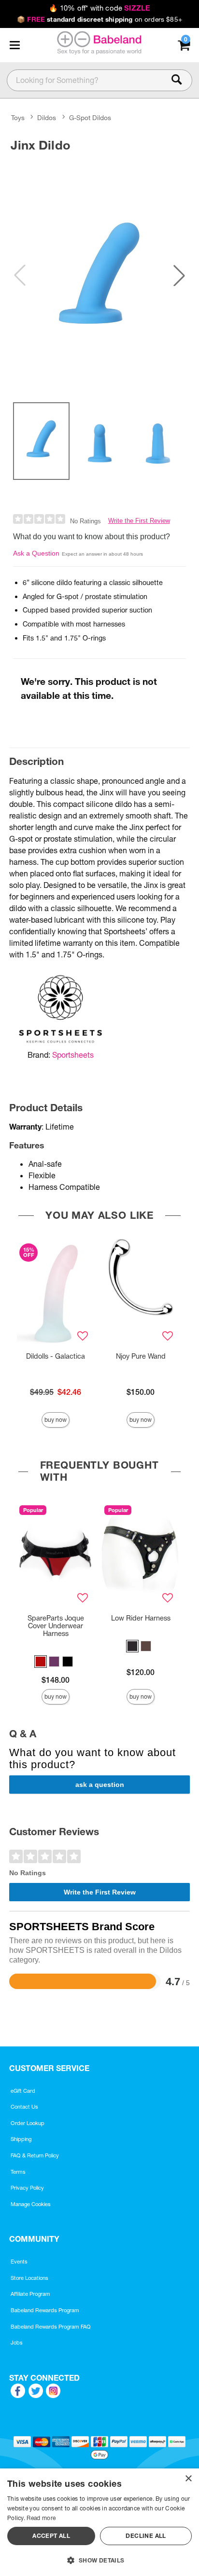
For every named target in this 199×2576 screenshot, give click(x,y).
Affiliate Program (30, 2294)
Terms (18, 2172)
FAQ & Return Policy (35, 2155)
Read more (41, 2518)
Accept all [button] (51, 2536)
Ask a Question (36, 553)
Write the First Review (139, 521)
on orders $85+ (99, 19)
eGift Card (23, 2091)
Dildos (47, 118)
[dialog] (99, 2522)
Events (19, 2262)
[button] (14, 45)
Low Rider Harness (141, 1618)
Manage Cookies (31, 2204)
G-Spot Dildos (90, 118)
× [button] (188, 2479)
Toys (18, 118)
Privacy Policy (27, 2188)
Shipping (21, 2139)
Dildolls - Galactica (56, 1356)
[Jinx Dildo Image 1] (99, 275)
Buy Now (56, 1420)
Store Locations (29, 2278)
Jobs (17, 2343)
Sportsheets (73, 1055)
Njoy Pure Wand (141, 1356)
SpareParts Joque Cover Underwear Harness (56, 1626)
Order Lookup (28, 2123)
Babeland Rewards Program (45, 2310)
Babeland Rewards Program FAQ (51, 2327)
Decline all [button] (146, 2536)
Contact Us (24, 2107)
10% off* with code (99, 8)
